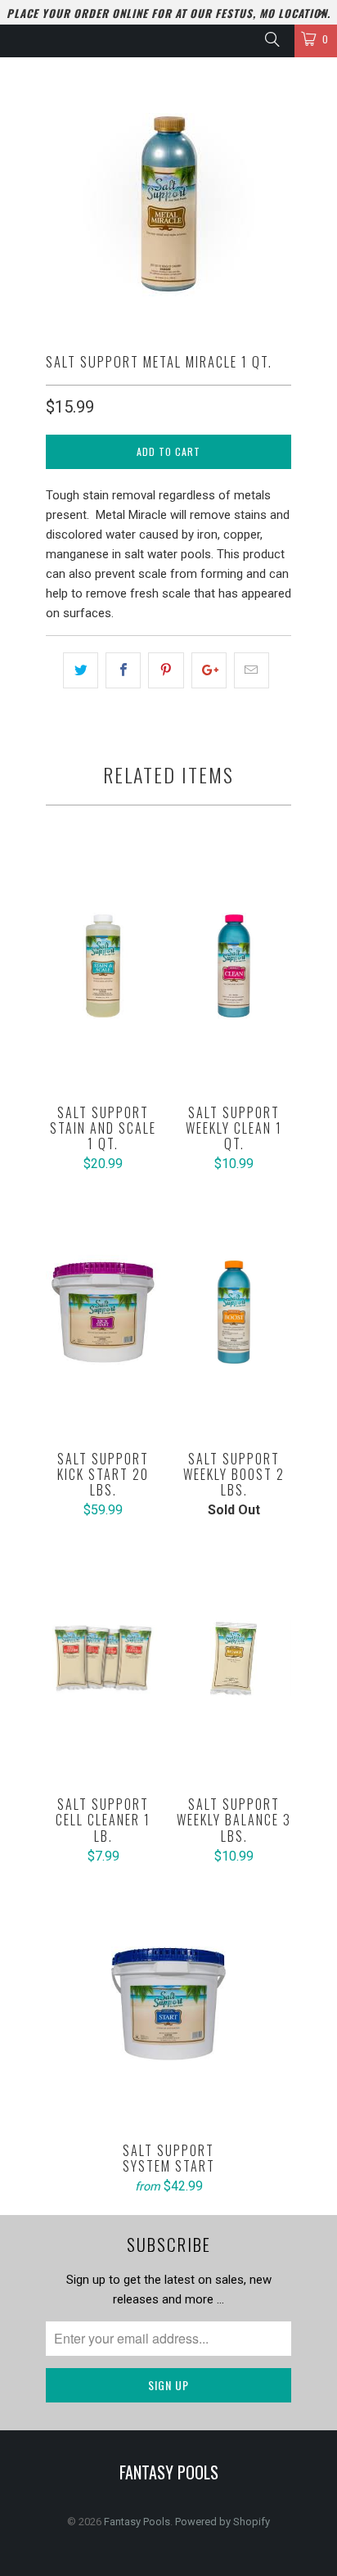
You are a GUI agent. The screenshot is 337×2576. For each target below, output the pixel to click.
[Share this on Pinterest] (166, 670)
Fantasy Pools (137, 2522)
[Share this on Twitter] (81, 670)
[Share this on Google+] (209, 670)
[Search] (271, 39)
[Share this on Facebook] (123, 670)
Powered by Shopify (222, 2522)
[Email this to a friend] (252, 670)
